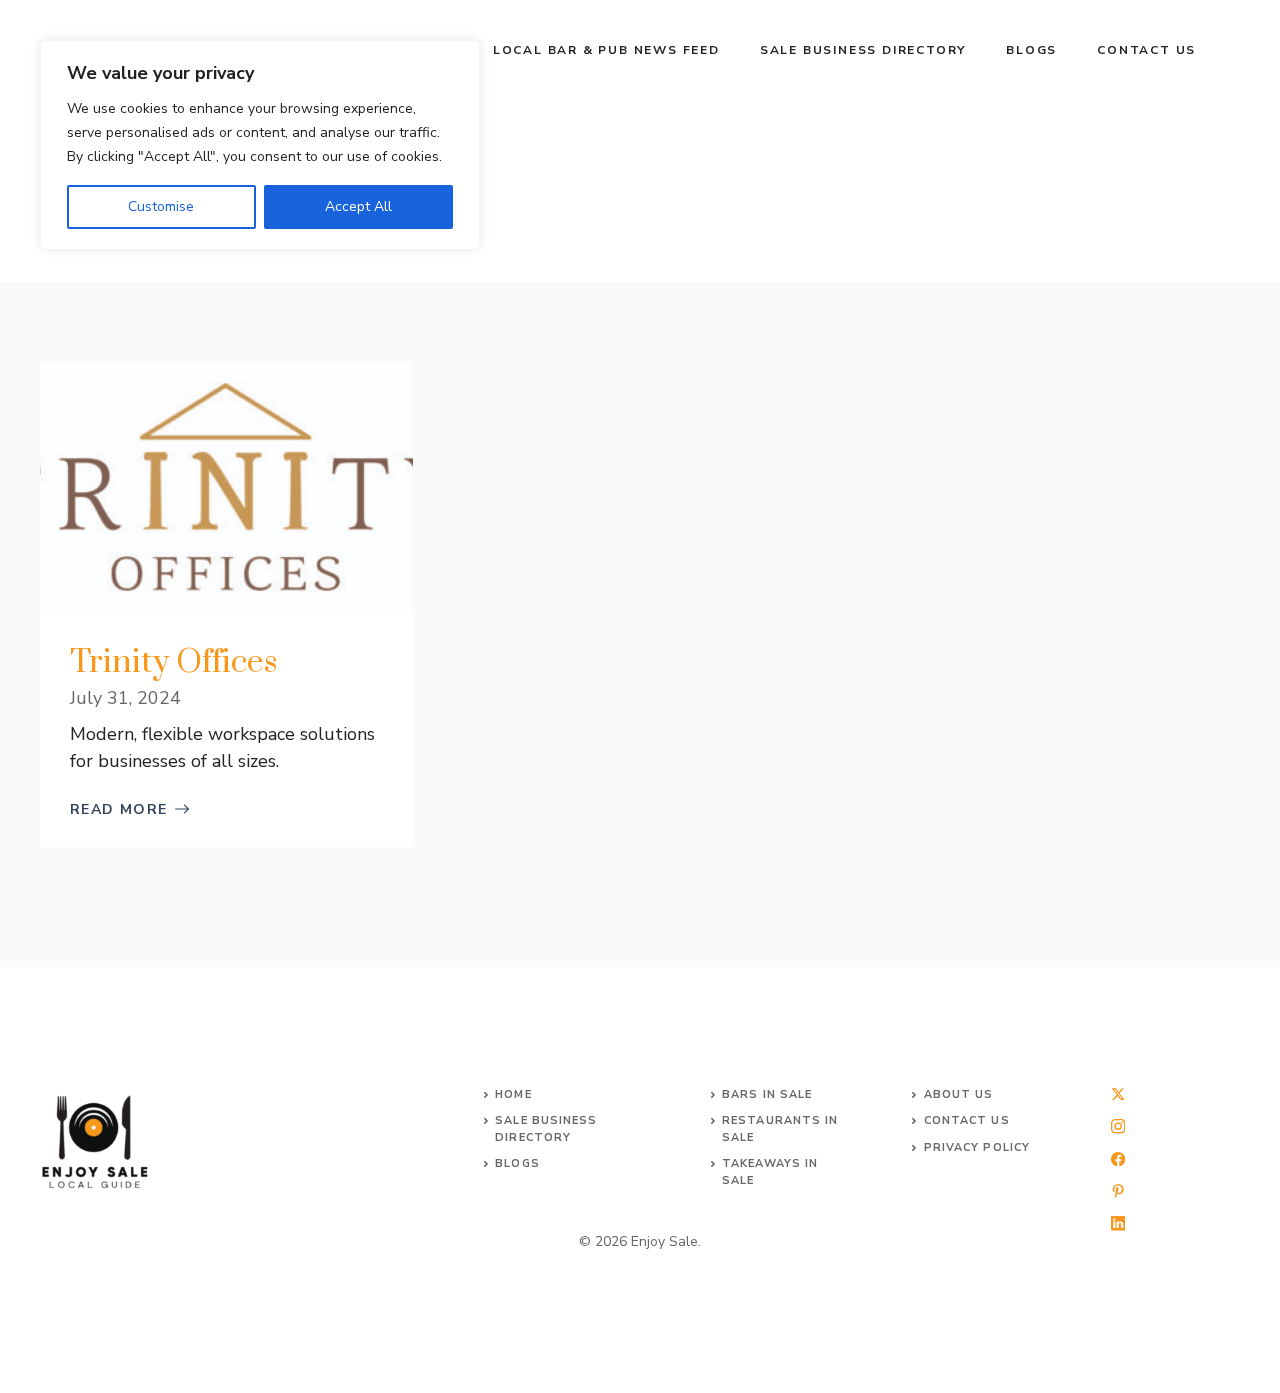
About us (959, 1094)
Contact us (967, 1120)
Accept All (358, 206)
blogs (517, 1163)
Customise (161, 206)
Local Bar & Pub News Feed (606, 50)
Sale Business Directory (863, 50)
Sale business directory (546, 1129)
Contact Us (1146, 50)
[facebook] (1118, 1159)
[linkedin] (1118, 1223)
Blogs (1031, 50)
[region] (260, 145)
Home (513, 1094)
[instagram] (1118, 1126)
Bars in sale (767, 1094)
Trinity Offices (173, 662)
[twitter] (1118, 1094)
